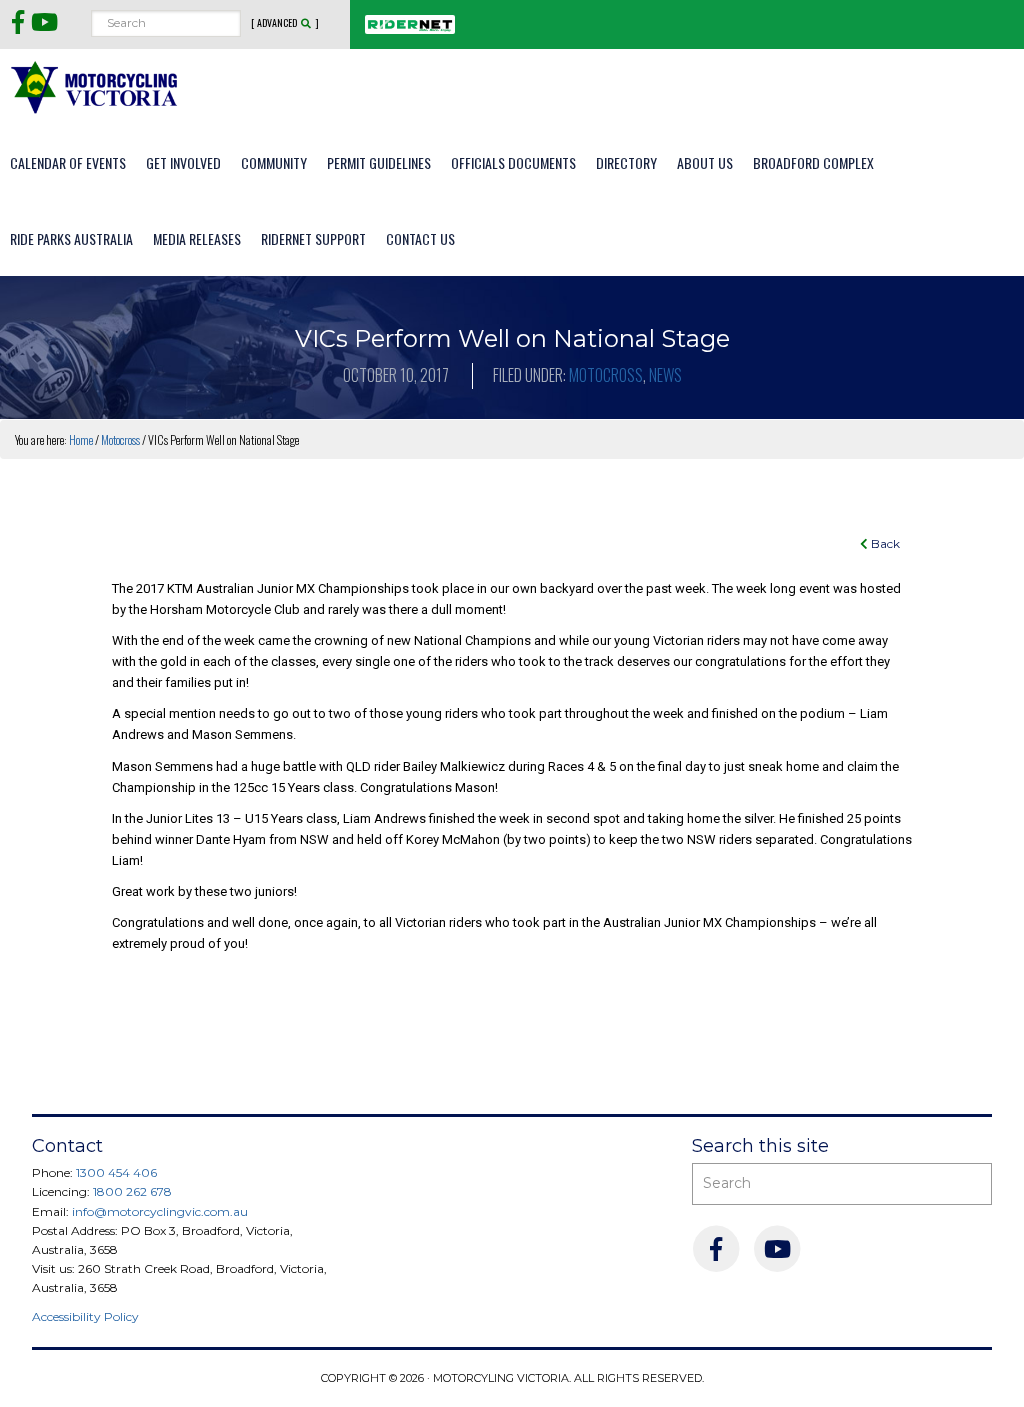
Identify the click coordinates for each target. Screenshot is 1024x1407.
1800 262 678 (132, 1191)
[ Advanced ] (285, 23)
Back (884, 543)
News (665, 375)
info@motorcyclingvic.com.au (160, 1211)
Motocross (606, 375)
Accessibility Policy (85, 1316)
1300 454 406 (116, 1172)
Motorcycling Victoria (95, 86)
